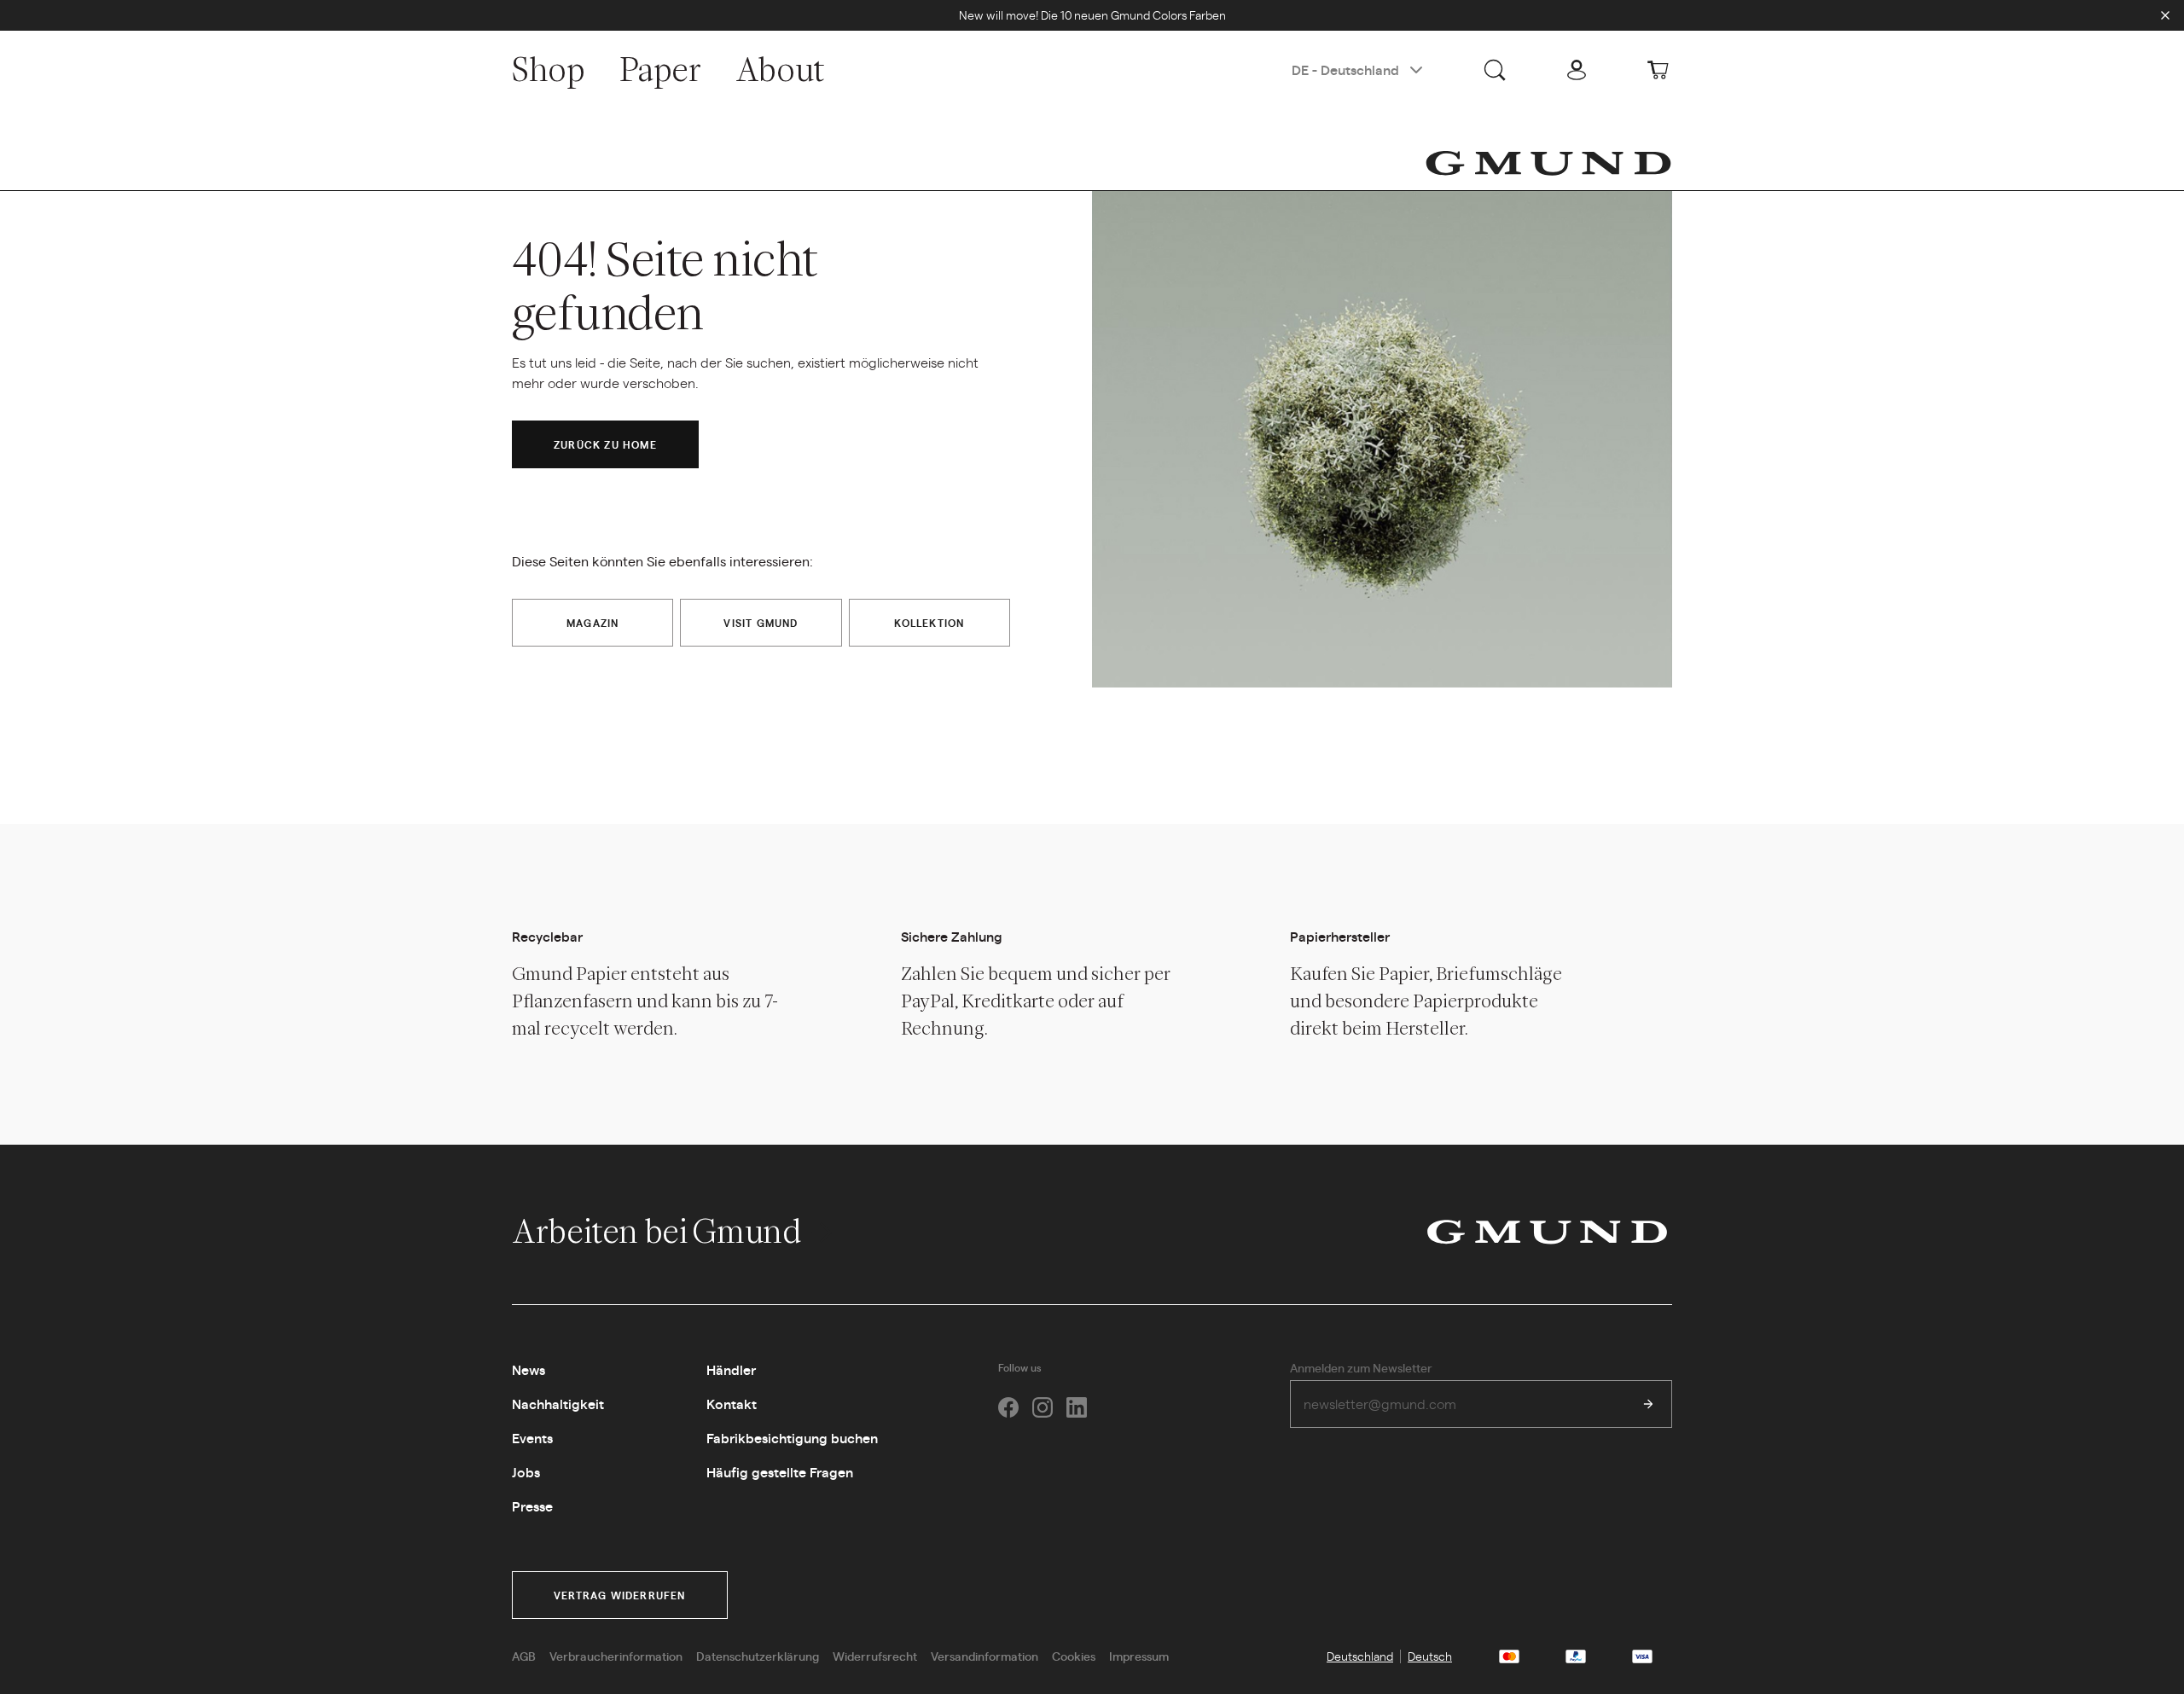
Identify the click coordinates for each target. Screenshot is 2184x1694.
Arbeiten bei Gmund (659, 1231)
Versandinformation (985, 1656)
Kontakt (732, 1404)
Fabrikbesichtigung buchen (792, 1438)
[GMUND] (1548, 163)
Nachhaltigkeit (558, 1404)
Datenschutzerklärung (758, 1656)
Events (532, 1438)
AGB (524, 1656)
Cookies (1074, 1656)
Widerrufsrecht (875, 1656)
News (529, 1369)
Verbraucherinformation (616, 1656)
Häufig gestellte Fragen (780, 1472)
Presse (532, 1506)
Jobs (526, 1472)
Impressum (1139, 1656)
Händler (731, 1369)
